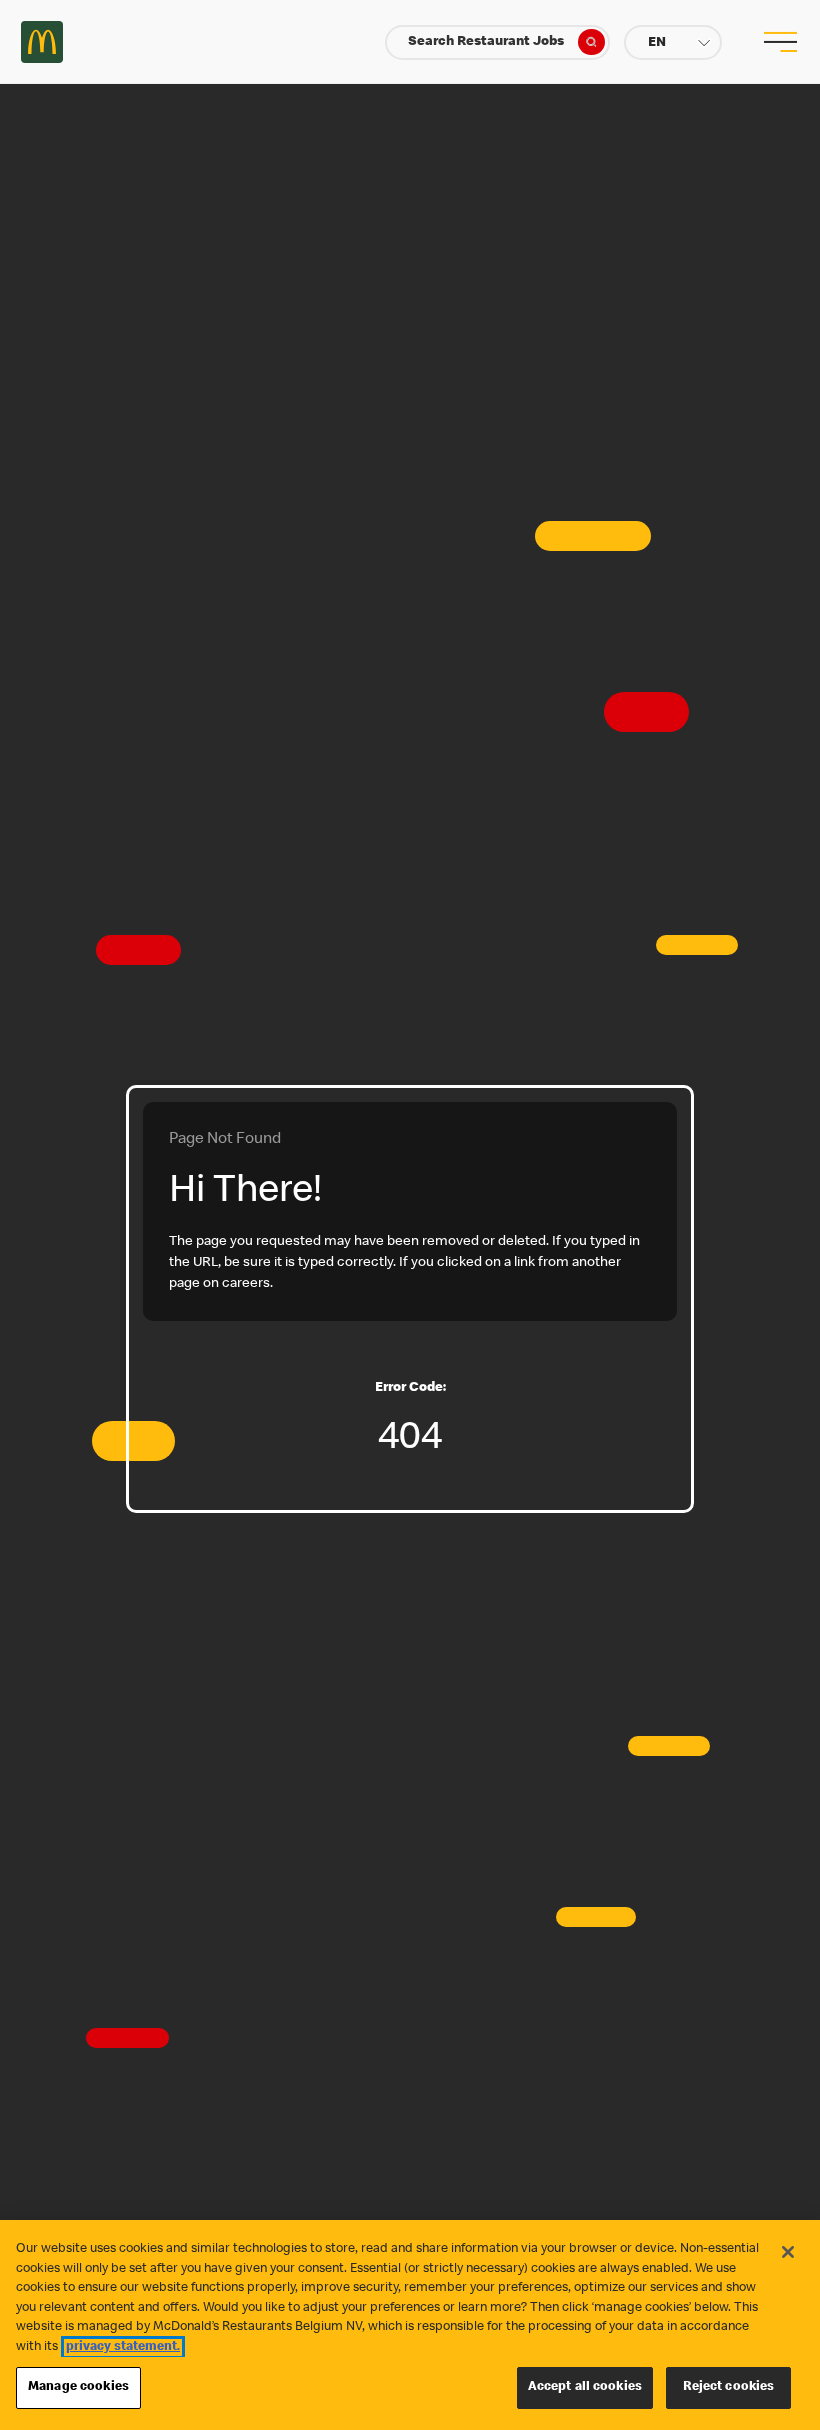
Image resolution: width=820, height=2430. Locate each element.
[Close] (788, 2252)
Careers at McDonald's (42, 42)
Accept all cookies (585, 2387)
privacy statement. (123, 2347)
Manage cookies (78, 2387)
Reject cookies (729, 2387)
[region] (410, 2325)
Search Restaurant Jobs (486, 42)
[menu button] (778, 42)
